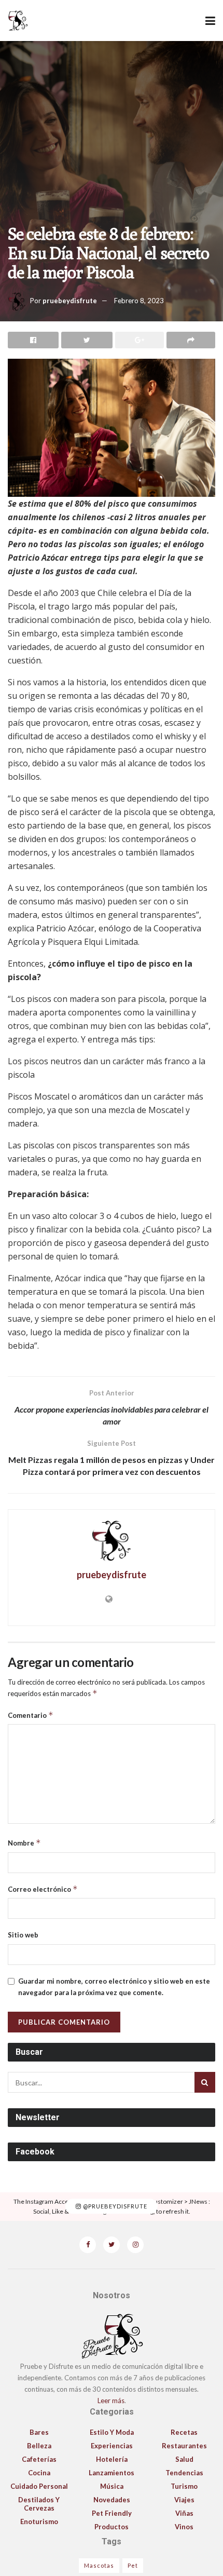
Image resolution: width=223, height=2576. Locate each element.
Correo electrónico (43, 1889)
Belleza (39, 2446)
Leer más (111, 2401)
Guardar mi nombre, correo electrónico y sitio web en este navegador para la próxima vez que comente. (114, 1987)
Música (112, 2486)
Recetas (184, 2432)
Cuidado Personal (39, 2486)
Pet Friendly (112, 2513)
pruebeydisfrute (70, 301)
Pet (133, 2565)
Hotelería (112, 2459)
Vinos (184, 2527)
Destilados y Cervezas (39, 2504)
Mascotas (99, 2565)
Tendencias (184, 2473)
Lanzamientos (112, 2473)
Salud (184, 2459)
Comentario (31, 1715)
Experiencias (112, 2446)
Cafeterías (39, 2459)
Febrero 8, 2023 (139, 301)
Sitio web (23, 1935)
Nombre (24, 1843)
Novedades (112, 2500)
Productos (112, 2527)
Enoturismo (39, 2521)
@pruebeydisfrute (114, 2207)
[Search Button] (205, 2082)
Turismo (184, 2486)
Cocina (39, 2473)
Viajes (184, 2500)
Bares (39, 2432)
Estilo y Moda (112, 2432)
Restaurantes (184, 2446)
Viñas (184, 2513)
